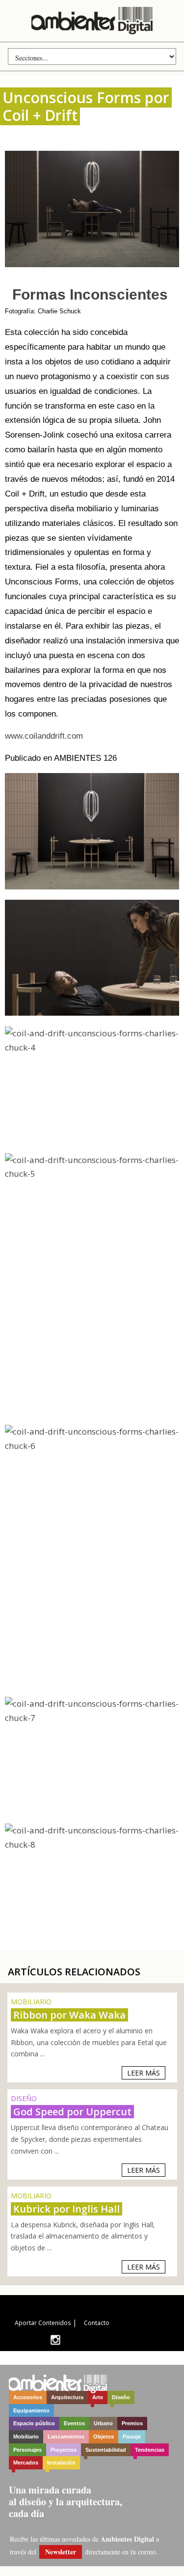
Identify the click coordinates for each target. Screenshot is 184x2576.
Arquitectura (67, 2397)
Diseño (121, 2397)
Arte (98, 2397)
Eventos (74, 2423)
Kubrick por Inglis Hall (66, 2209)
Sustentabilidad (106, 2450)
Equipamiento (31, 2410)
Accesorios (28, 2397)
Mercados (26, 2463)
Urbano (103, 2423)
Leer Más (144, 2073)
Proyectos (64, 2450)
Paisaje (132, 2437)
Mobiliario (26, 2437)
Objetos (104, 2437)
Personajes (27, 2450)
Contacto (97, 2323)
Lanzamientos (66, 2437)
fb (70, 2340)
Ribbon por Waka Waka (69, 2015)
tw (55, 2340)
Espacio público (34, 2423)
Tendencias (150, 2450)
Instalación (61, 2463)
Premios (132, 2423)
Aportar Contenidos (43, 2323)
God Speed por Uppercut (72, 2112)
